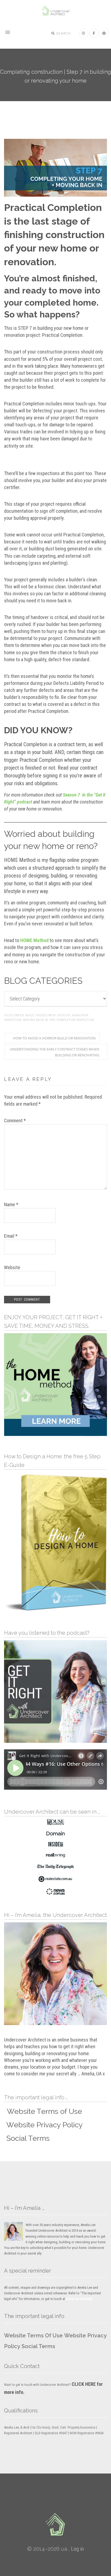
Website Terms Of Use (33, 2336)
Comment (15, 1121)
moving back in (36, 1020)
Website (12, 1267)
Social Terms (38, 2346)
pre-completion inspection (72, 1020)
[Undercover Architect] (55, 2524)
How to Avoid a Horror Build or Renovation (54, 1038)
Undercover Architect (55, 11)
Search (63, 33)
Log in (77, 2549)
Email (11, 1236)
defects (64, 1015)
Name (11, 1204)
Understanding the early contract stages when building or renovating (54, 1052)
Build (30, 1015)
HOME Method (34, 940)
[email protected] (79, 2299)
